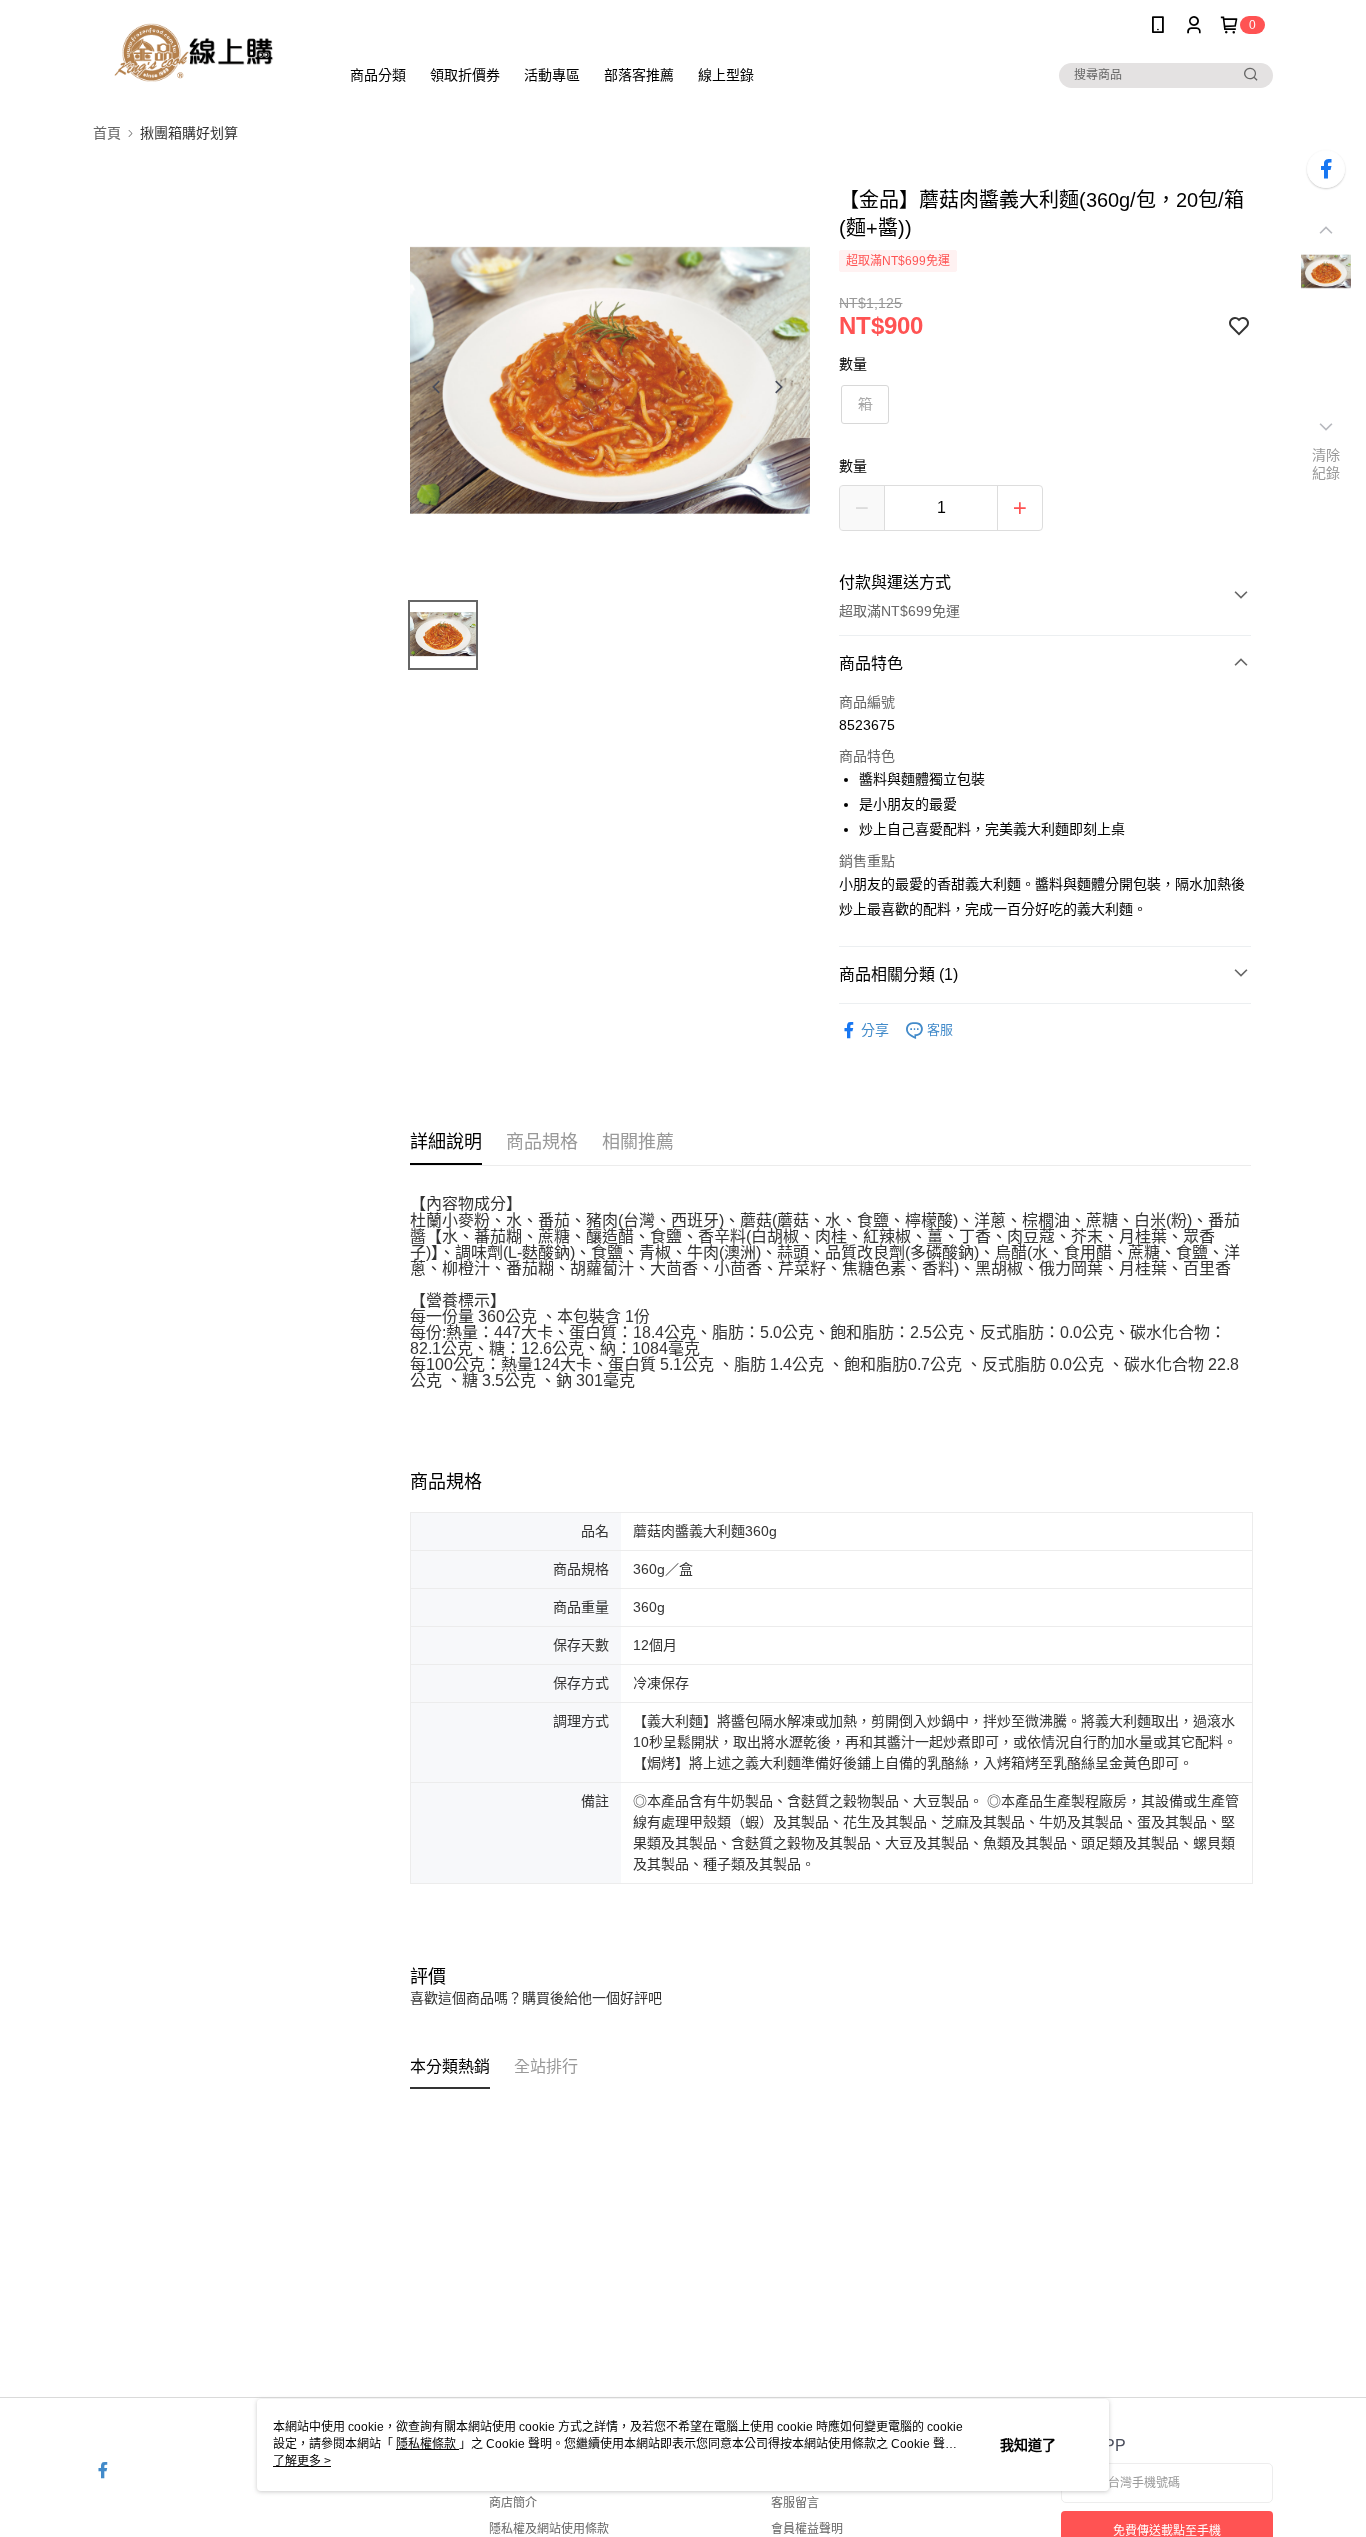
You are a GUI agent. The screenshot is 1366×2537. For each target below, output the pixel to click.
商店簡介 (513, 2503)
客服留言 (795, 2503)
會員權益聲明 (807, 2529)
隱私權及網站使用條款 (549, 2529)
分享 (875, 1030)
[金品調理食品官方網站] (204, 52)
